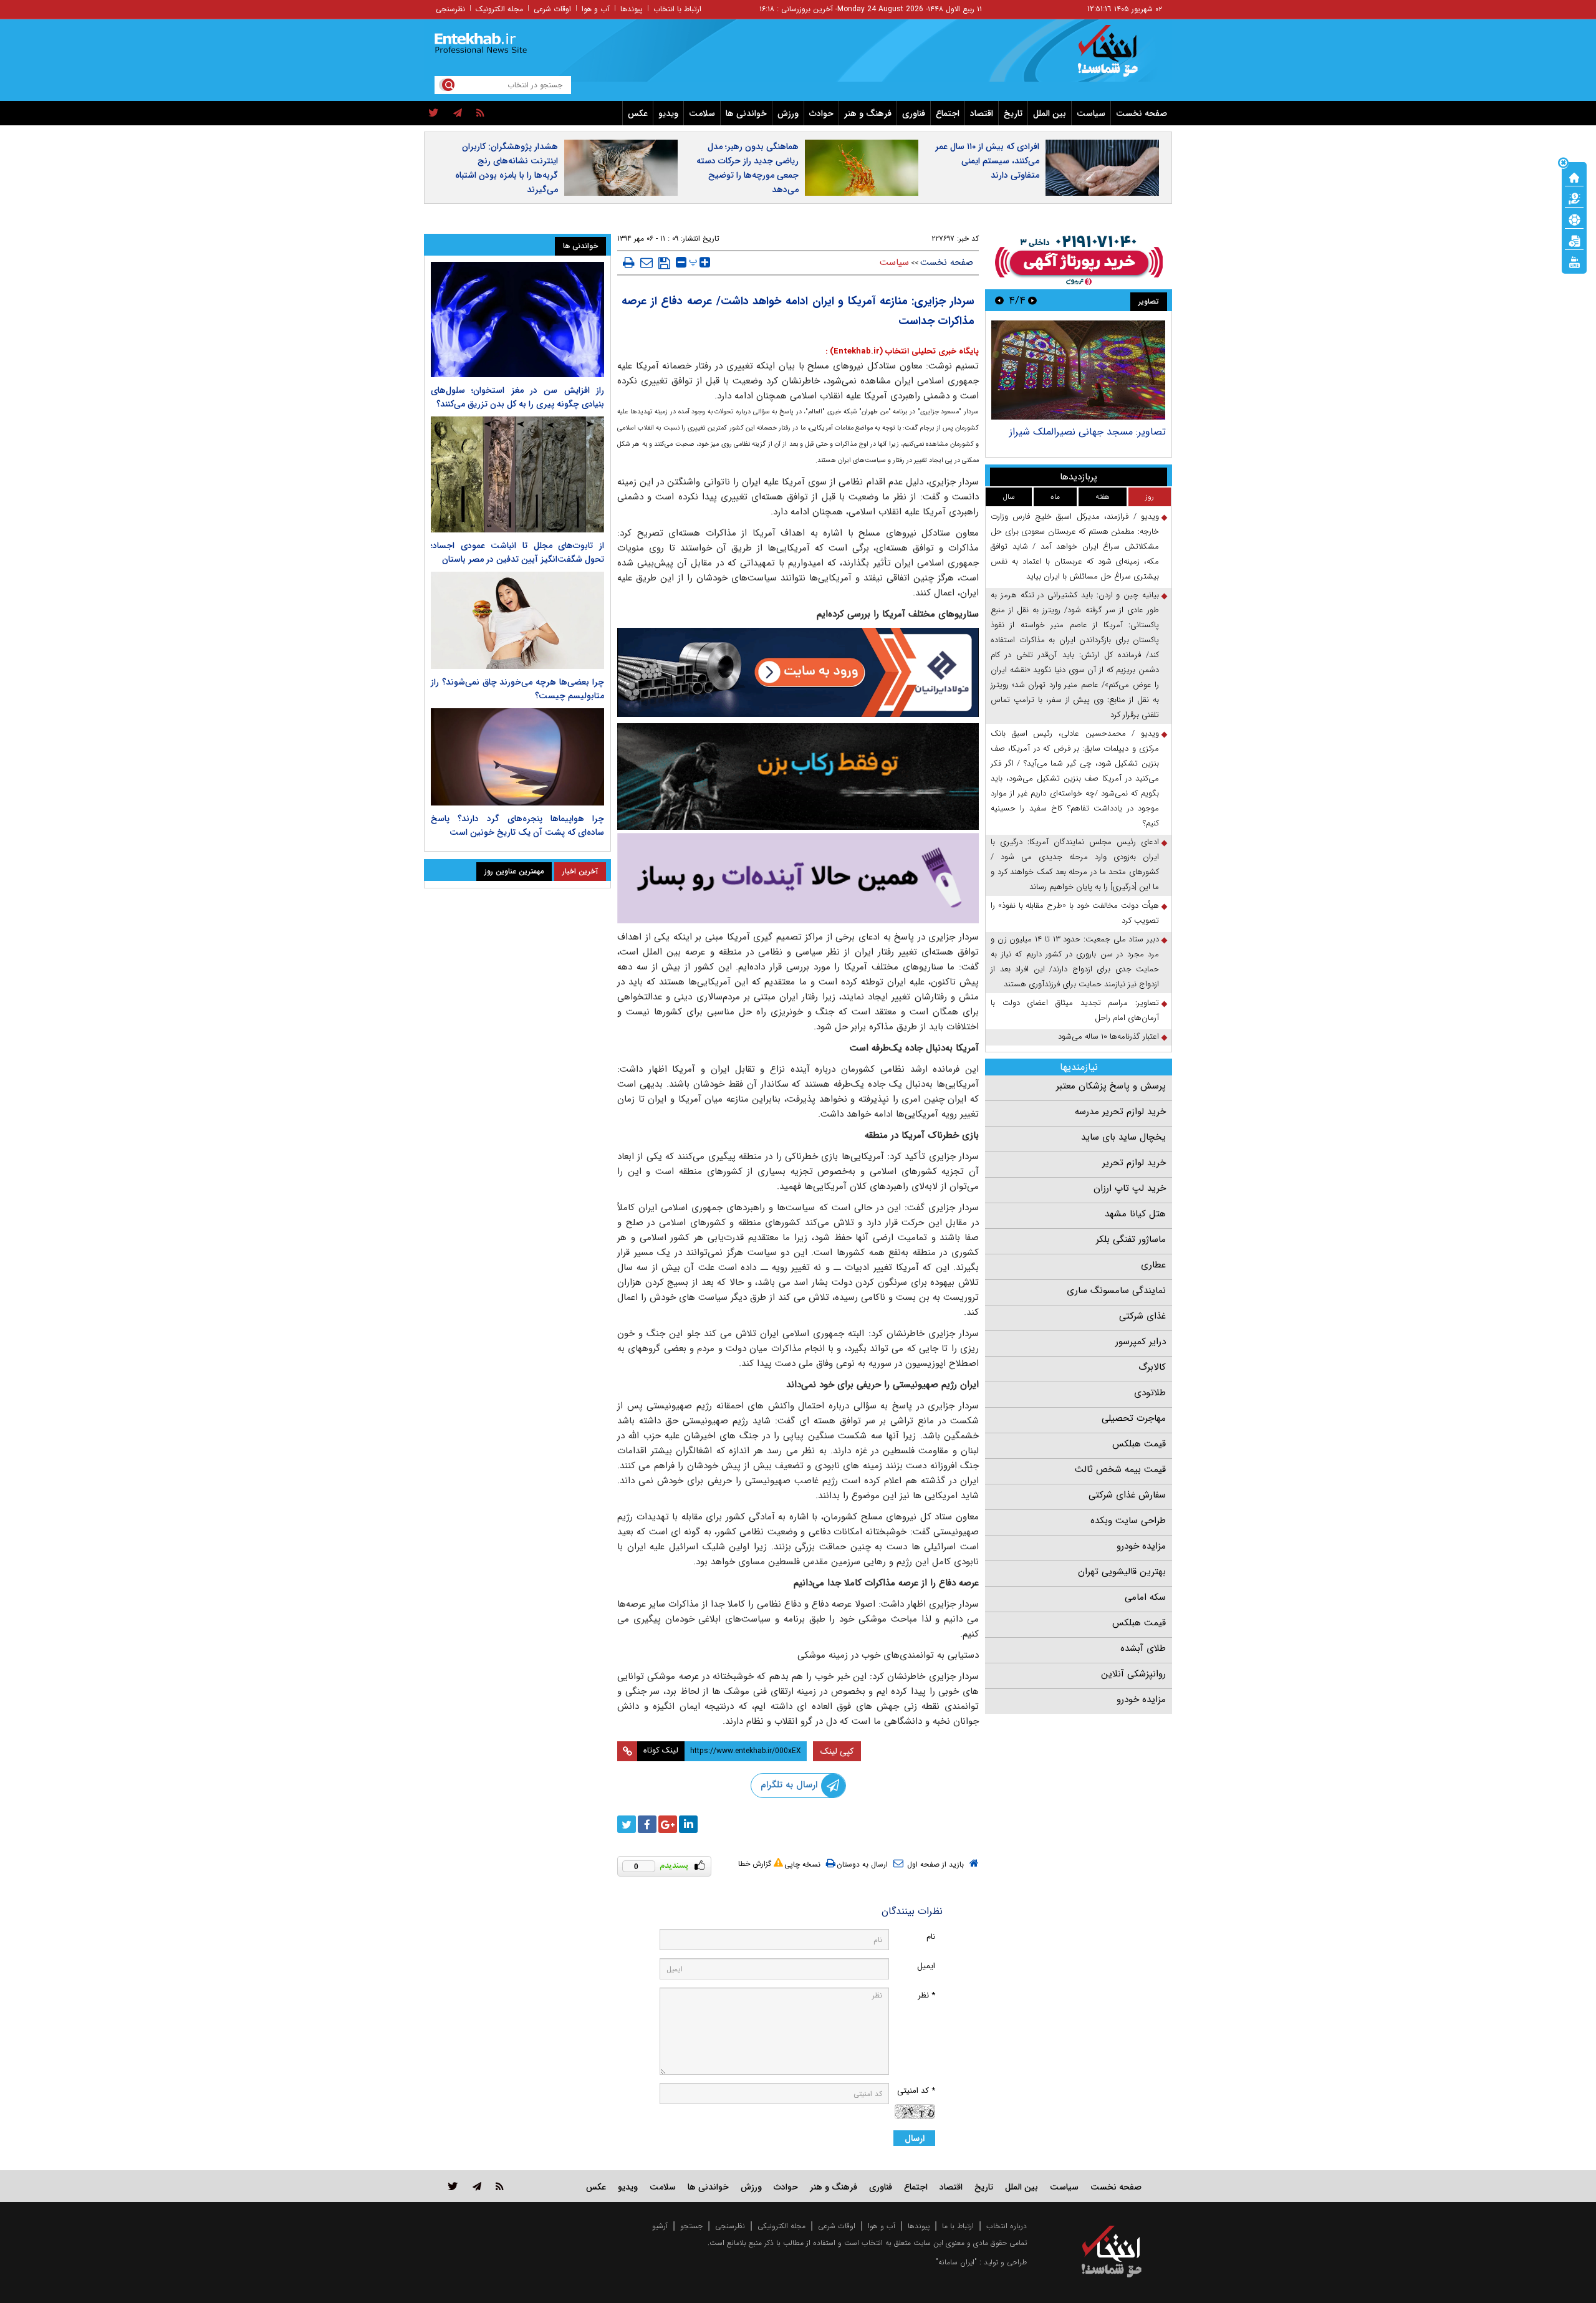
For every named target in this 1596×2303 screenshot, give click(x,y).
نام (931, 1937)
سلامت (702, 113)
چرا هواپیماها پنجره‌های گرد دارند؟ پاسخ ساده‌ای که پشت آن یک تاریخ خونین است (517, 825)
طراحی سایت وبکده (1128, 1521)
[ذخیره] (664, 263)
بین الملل (1050, 113)
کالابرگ (1152, 1367)
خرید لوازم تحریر (1134, 1163)
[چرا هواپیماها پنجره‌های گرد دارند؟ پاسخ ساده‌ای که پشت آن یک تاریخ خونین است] (517, 757)
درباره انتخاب (1007, 2226)
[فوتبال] (1574, 219)
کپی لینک (837, 1751)
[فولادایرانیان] (798, 672)
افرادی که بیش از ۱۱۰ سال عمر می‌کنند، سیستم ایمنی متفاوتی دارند (987, 161)
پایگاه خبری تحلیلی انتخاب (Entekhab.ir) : (902, 351)
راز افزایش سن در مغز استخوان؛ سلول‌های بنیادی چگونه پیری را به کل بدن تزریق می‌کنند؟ (517, 397)
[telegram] (458, 113)
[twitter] (434, 113)
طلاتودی (1150, 1393)
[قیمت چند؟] (1574, 198)
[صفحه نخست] (1574, 176)
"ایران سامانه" (956, 2262)
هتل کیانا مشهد (1135, 1214)
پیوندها (632, 9)
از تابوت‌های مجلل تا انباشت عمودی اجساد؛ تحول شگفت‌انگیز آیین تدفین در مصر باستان (517, 552)
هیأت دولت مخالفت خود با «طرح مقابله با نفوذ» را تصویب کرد (1075, 913)
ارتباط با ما (958, 2226)
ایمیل (926, 1966)
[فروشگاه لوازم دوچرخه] (798, 776)
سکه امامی (1145, 1597)
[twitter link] (453, 2186)
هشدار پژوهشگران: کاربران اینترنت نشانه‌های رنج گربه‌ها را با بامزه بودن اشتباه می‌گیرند (507, 168)
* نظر (926, 1995)
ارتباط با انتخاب (677, 9)
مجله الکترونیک (499, 9)
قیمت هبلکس (1139, 1444)
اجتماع (948, 113)
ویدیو (668, 113)
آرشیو (660, 2226)
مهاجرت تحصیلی (1134, 1418)
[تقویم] (1574, 240)
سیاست (1091, 113)
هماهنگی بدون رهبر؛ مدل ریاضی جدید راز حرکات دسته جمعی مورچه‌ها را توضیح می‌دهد (748, 168)
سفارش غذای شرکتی (1127, 1495)
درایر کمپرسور (1141, 1342)
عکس (638, 113)
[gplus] (668, 1824)
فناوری (914, 113)
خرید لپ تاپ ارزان (1130, 1188)
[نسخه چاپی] (629, 262)
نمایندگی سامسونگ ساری (1116, 1291)
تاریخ (1013, 113)
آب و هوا (596, 9)
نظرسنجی (450, 9)
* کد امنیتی (916, 2091)
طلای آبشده (1143, 1648)
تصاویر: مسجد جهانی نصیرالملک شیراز (1088, 432)
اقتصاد (982, 113)
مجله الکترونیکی (781, 2226)
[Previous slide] (1032, 300)
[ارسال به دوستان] (647, 262)
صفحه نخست (1142, 113)
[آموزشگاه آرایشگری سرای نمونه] (798, 878)
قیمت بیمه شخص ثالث (1120, 1469)
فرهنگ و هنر (868, 113)
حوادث (821, 113)
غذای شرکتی (1142, 1316)
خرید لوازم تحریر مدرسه (1120, 1112)
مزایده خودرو (1141, 1546)
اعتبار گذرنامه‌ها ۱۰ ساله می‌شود (1108, 1036)
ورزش (788, 113)
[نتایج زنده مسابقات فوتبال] (1574, 261)
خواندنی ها (746, 113)
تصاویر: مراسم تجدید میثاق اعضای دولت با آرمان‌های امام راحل (1075, 1010)
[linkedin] (688, 1824)
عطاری (1153, 1265)
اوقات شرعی (552, 9)
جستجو (691, 2226)
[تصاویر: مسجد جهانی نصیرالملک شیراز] (1078, 370)
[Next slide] (999, 300)
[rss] (480, 113)
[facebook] (647, 1824)
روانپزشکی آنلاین (1133, 1674)
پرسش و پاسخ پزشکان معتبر (1111, 1086)
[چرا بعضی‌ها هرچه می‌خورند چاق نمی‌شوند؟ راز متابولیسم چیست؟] (517, 620)
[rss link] (500, 2186)
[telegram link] (477, 2186)
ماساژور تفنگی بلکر (1131, 1239)
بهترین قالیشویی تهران (1122, 1572)
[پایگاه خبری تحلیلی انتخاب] (1118, 57)
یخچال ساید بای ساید (1123, 1137)
